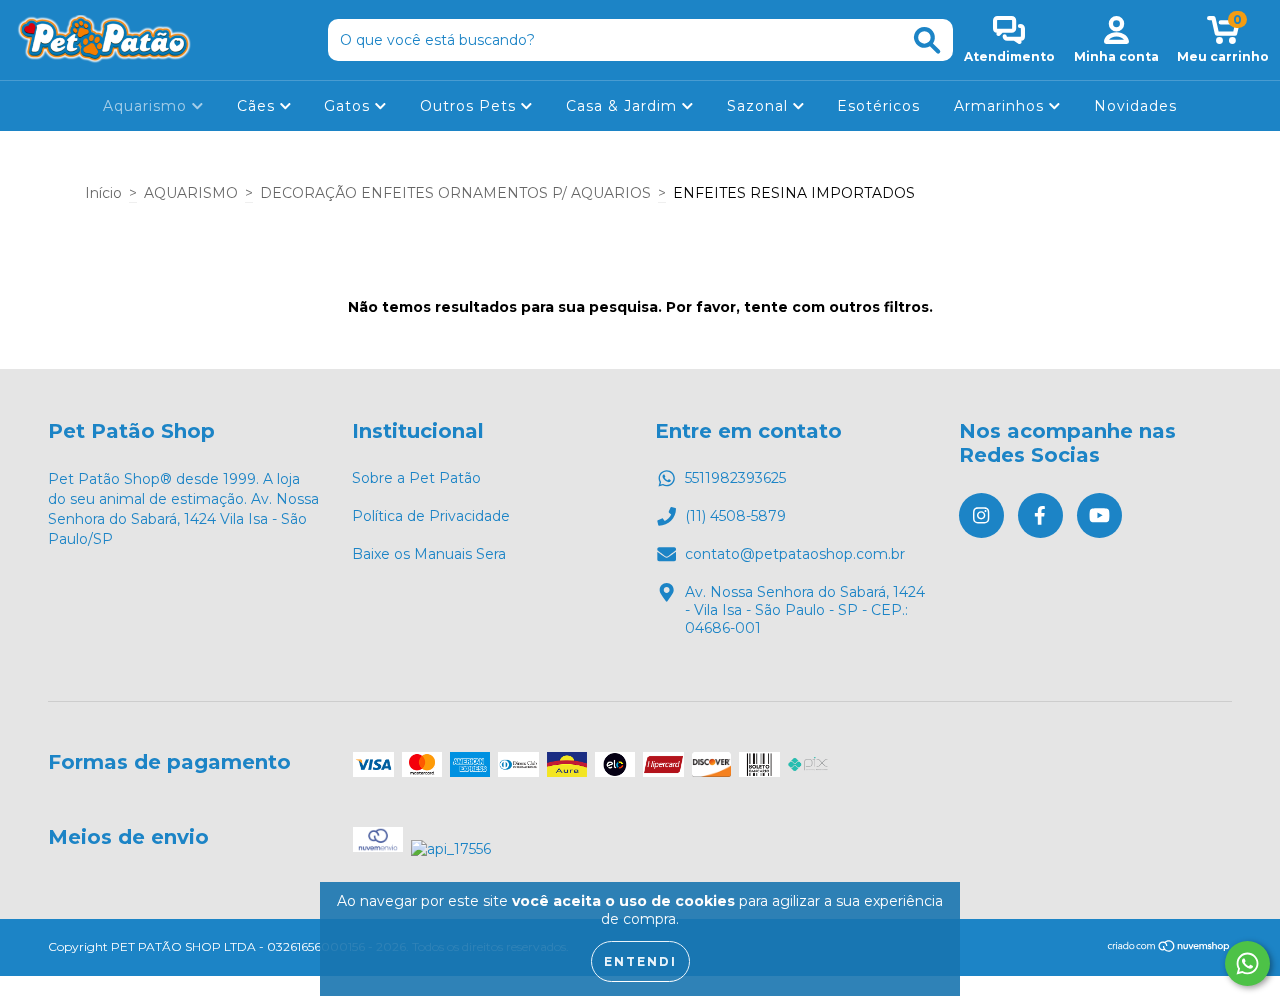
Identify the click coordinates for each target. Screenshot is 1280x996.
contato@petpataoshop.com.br (795, 554)
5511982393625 (735, 478)
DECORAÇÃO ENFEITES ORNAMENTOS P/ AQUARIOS (455, 193)
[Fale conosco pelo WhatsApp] (1247, 963)
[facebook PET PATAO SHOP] (1040, 515)
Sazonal (760, 106)
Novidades (1135, 106)
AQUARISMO (191, 193)
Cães (258, 106)
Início (103, 193)
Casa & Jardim (624, 106)
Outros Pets (470, 106)
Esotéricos (878, 106)
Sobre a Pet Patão (416, 478)
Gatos (349, 106)
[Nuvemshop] (1169, 948)
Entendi (640, 961)
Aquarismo (147, 106)
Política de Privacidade (431, 516)
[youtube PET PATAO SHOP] (1099, 515)
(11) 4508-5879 (735, 516)
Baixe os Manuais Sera (429, 554)
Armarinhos (1001, 106)
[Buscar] (927, 40)
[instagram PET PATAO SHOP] (981, 515)
